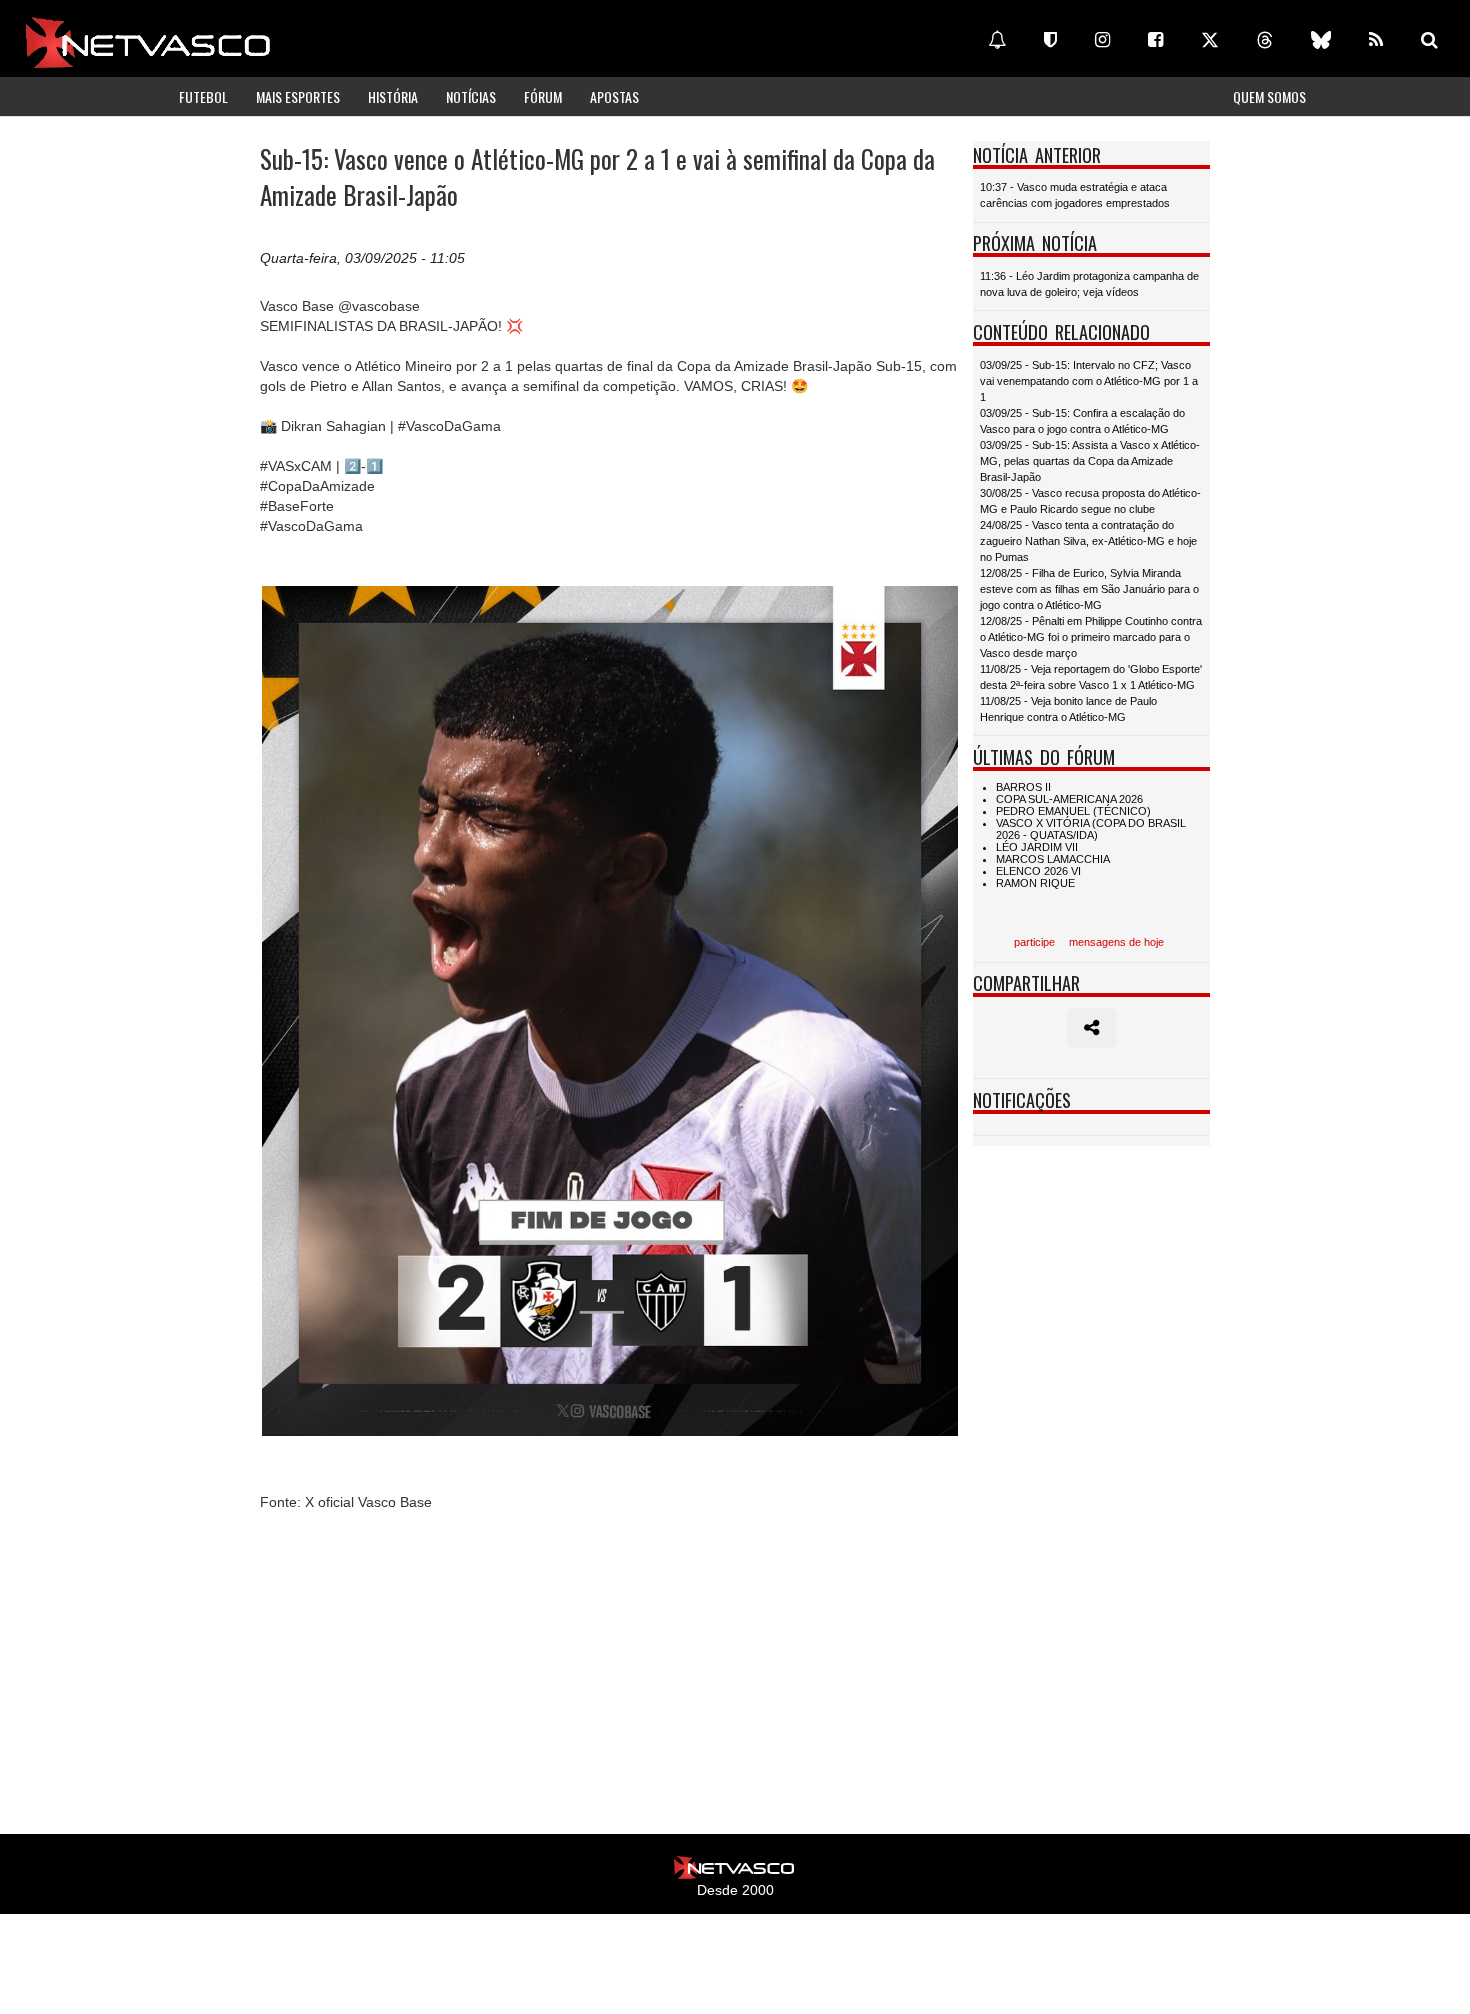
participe (1034, 942)
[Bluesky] (1321, 40)
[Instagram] (1102, 40)
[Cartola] (1050, 40)
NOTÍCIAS (471, 96)
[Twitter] (1210, 40)
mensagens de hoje (1116, 942)
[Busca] (1429, 40)
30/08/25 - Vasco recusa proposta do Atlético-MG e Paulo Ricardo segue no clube (1090, 501)
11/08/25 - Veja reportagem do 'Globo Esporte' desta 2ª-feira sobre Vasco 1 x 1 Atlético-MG (1091, 677)
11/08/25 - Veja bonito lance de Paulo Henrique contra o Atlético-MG (1068, 709)
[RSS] (1376, 40)
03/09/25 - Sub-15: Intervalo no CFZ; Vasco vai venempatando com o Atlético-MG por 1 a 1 (1089, 381)
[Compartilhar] (1091, 1028)
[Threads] (1265, 40)
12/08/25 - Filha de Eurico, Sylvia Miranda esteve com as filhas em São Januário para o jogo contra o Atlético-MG (1089, 589)
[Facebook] (1155, 40)
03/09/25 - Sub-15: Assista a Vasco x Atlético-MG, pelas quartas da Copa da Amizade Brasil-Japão (1090, 461)
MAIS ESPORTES (298, 96)
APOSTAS (614, 96)
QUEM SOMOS (1269, 96)
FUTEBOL (203, 96)
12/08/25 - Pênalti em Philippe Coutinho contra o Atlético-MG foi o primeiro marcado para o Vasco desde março (1091, 637)
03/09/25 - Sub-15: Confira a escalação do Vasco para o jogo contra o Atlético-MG (1082, 421)
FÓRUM (543, 96)
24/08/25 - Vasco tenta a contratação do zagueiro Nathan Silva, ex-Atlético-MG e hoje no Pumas (1088, 541)
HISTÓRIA (393, 96)
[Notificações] (997, 40)
